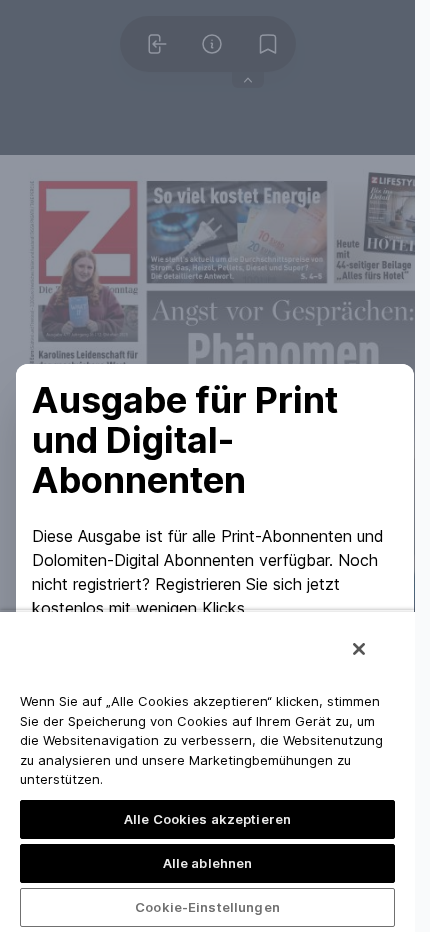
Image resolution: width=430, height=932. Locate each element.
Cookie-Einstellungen (207, 907)
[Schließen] (359, 649)
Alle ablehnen (208, 863)
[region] (207, 771)
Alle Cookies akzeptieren (207, 819)
